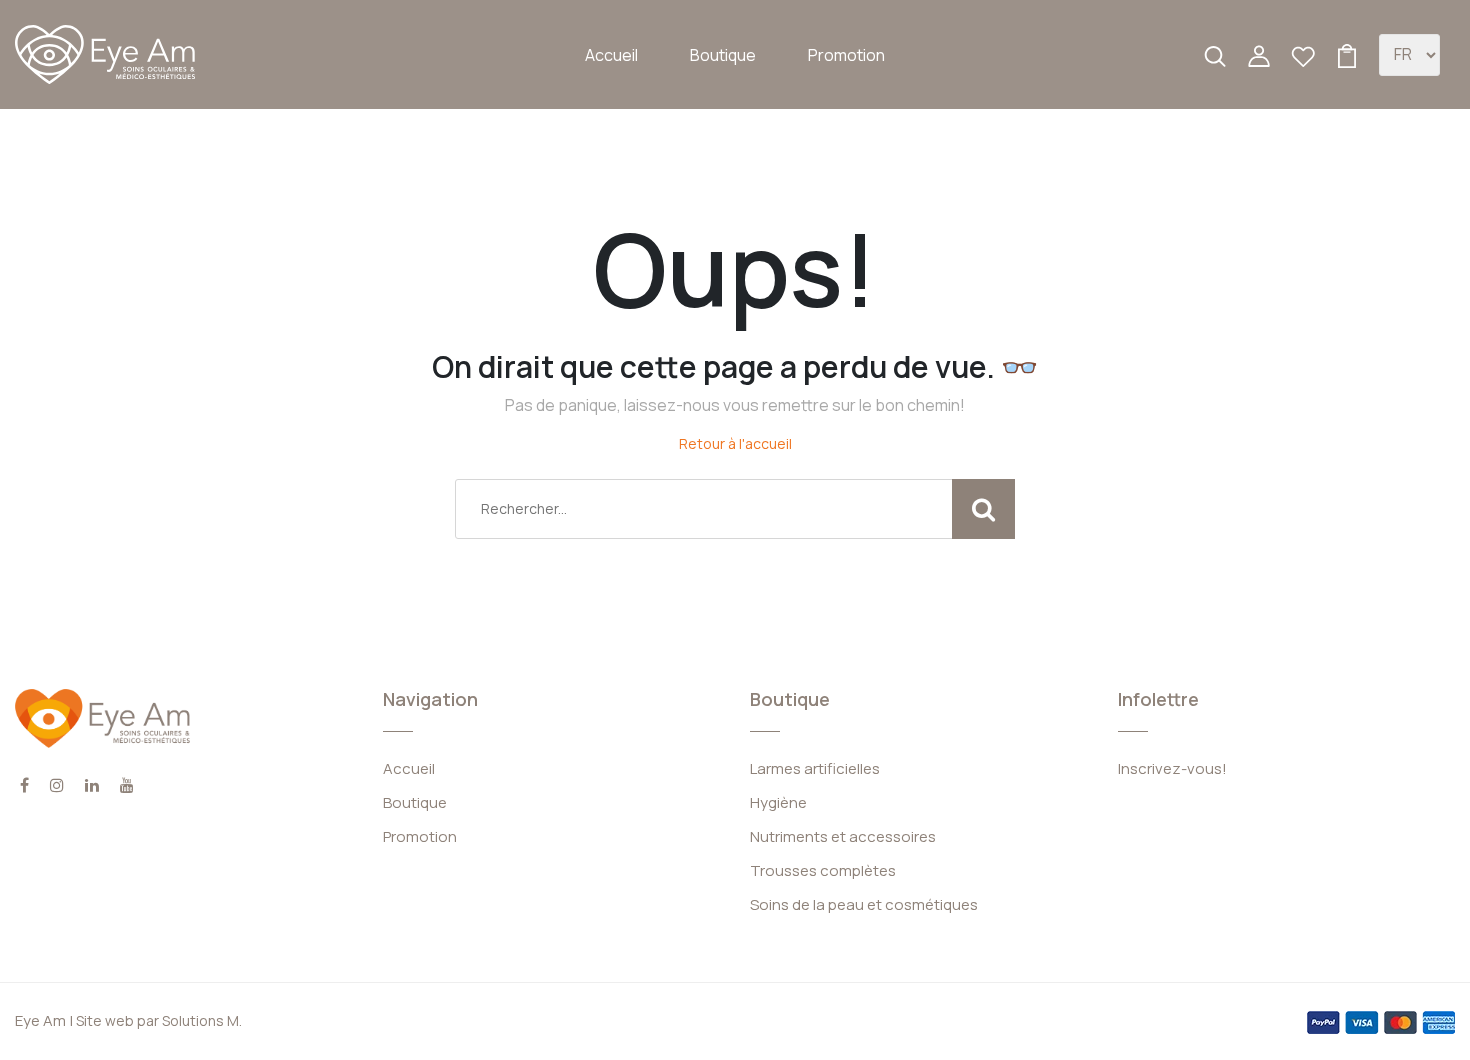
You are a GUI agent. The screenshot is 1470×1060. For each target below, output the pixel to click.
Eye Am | (44, 1020)
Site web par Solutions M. (157, 1020)
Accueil (611, 55)
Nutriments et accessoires (843, 836)
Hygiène (778, 802)
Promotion (846, 55)
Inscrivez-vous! (1172, 768)
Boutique (723, 55)
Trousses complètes (823, 870)
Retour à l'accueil (735, 443)
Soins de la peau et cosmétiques (864, 904)
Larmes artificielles (815, 768)
